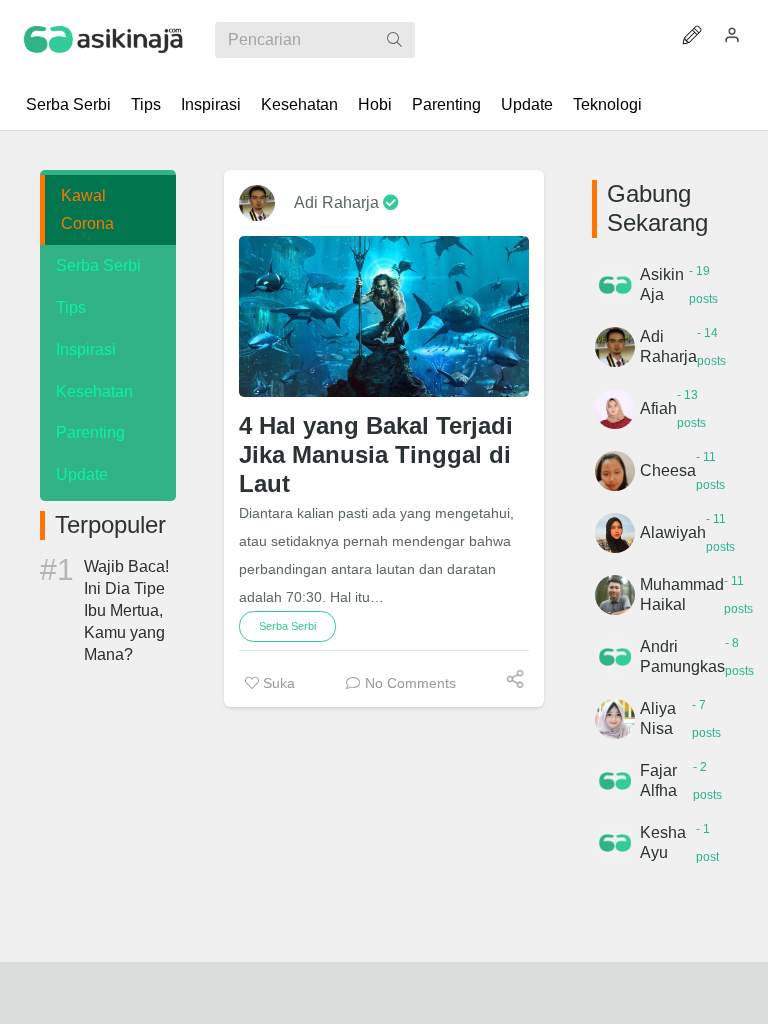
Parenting (446, 104)
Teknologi (607, 104)
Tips (146, 104)
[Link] (104, 40)
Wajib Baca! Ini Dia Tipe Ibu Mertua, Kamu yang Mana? (126, 610)
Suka (277, 683)
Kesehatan (299, 104)
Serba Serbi (68, 104)
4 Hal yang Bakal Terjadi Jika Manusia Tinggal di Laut (376, 454)
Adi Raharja (338, 202)
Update (527, 104)
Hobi (375, 104)
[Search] (394, 40)
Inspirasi (211, 104)
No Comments (410, 683)
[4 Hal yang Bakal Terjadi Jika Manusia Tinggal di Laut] (384, 316)
